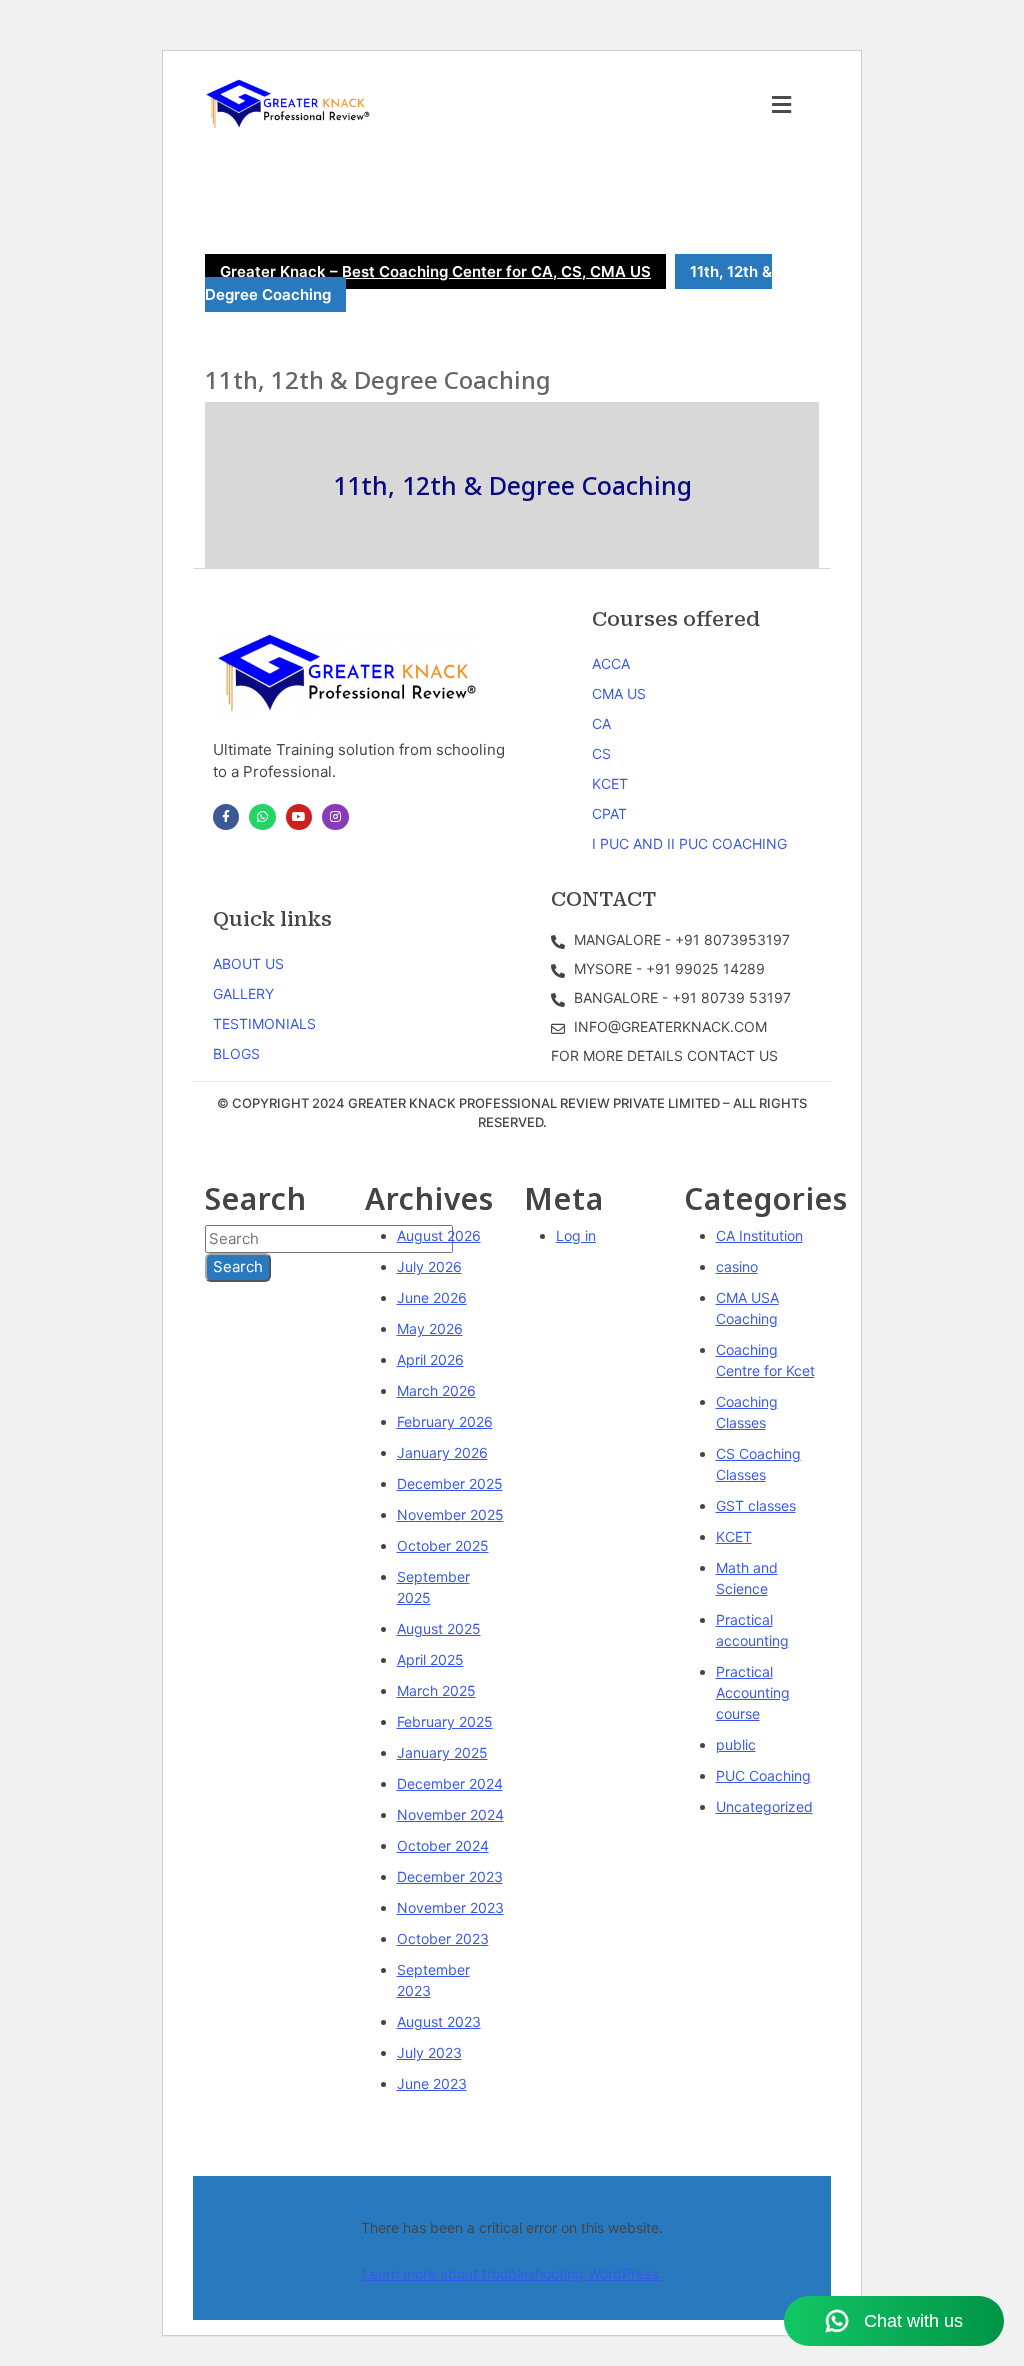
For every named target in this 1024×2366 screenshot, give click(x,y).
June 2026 (432, 1297)
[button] (782, 104)
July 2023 (429, 2052)
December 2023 (450, 1876)
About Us (248, 963)
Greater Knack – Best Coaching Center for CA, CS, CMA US (435, 271)
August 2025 (439, 1628)
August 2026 (439, 1235)
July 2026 (429, 1266)
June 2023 (432, 2083)
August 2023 (439, 2021)
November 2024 (450, 1814)
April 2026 (430, 1359)
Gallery (243, 993)
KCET (610, 783)
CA (601, 723)
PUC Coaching (763, 1775)
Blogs (236, 1053)
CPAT (609, 813)
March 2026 (436, 1390)
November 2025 (450, 1514)
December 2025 (450, 1483)
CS (601, 753)
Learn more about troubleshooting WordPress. (512, 2273)
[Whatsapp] (262, 817)
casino (737, 1266)
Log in (576, 1235)
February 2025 (445, 1721)
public (736, 1744)
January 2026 (442, 1452)
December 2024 (450, 1783)
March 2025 (436, 1690)
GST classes (756, 1505)
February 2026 (445, 1421)
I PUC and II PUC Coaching (689, 843)
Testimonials (264, 1023)
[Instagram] (335, 817)
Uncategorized (764, 1806)
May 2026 (430, 1328)
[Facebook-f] (226, 817)
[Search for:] (329, 1239)
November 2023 (450, 1907)
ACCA (611, 663)
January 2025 (442, 1752)
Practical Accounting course (753, 1692)
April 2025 (430, 1659)
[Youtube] (299, 817)
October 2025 (443, 1545)
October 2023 (443, 1938)
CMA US (619, 693)
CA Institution (759, 1235)
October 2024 (443, 1845)
